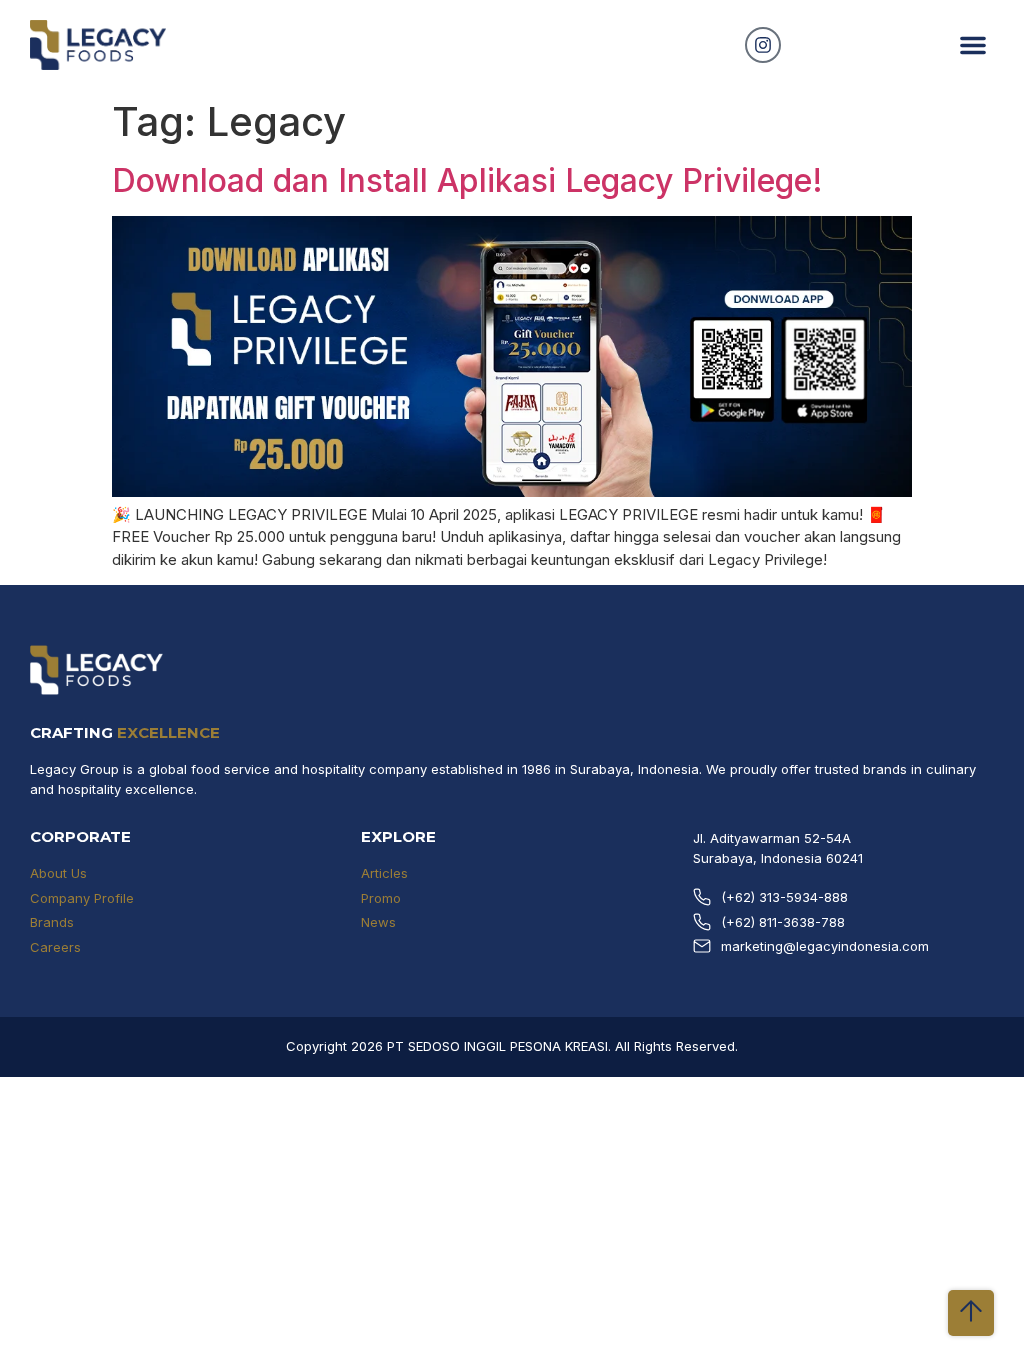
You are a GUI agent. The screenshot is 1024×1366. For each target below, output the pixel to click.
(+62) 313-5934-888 (784, 897)
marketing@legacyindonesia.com (825, 946)
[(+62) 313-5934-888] (702, 897)
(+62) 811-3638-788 (783, 922)
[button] (973, 45)
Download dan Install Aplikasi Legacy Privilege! (467, 180)
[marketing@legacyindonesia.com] (702, 946)
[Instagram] (763, 45)
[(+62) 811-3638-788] (702, 922)
